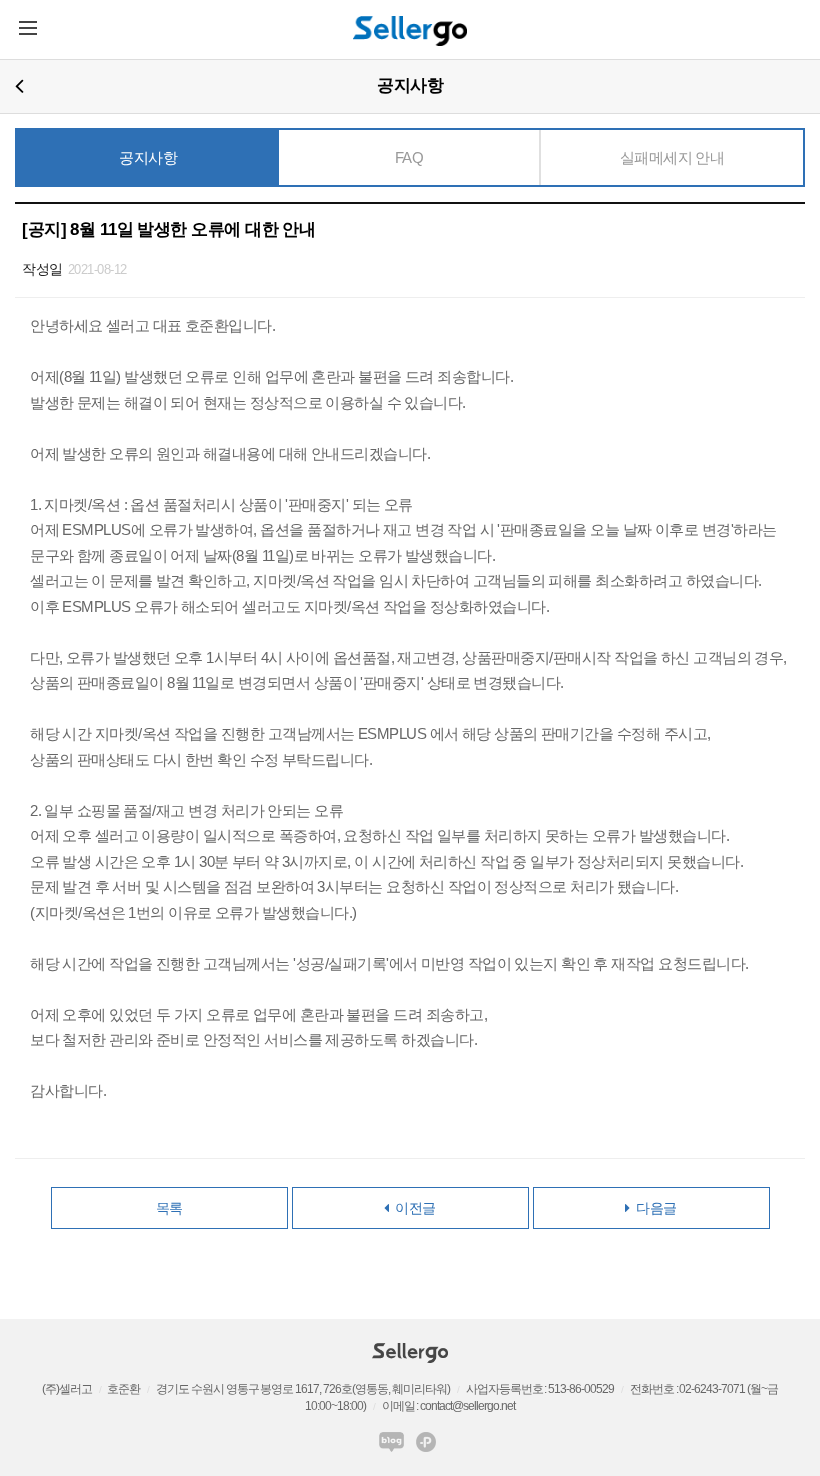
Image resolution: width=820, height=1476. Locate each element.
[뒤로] (19, 85)
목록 (169, 1208)
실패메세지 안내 (672, 157)
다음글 (653, 1208)
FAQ (409, 157)
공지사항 (148, 157)
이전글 (412, 1208)
